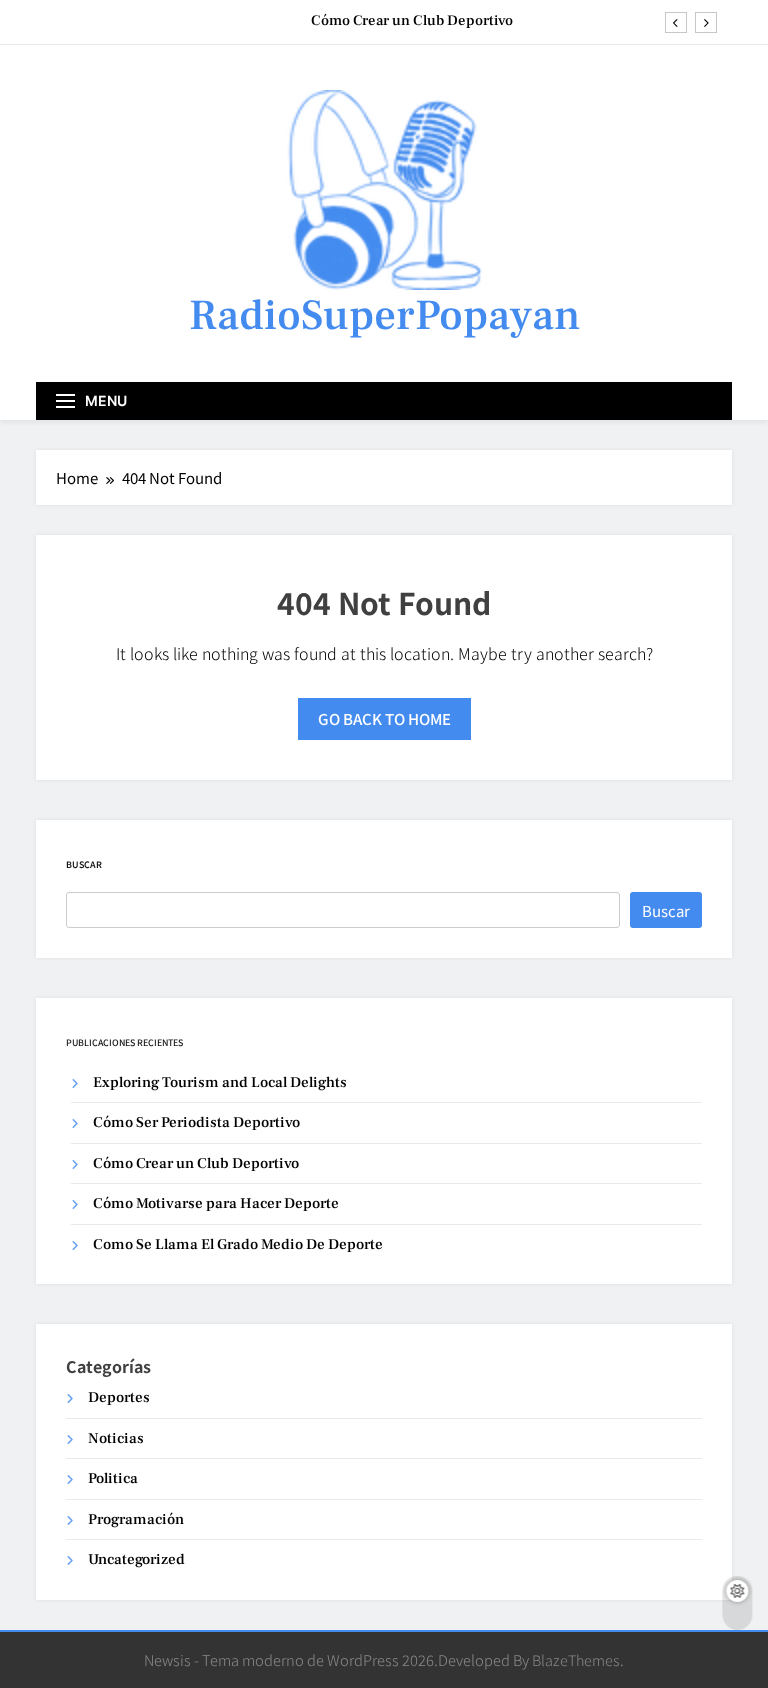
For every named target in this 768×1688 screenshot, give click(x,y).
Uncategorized (136, 1559)
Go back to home (384, 718)
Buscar (84, 864)
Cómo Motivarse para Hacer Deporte (216, 1203)
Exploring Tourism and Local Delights (220, 1082)
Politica (113, 1478)
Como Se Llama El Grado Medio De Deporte (238, 1244)
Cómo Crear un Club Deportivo (412, 21)
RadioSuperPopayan (384, 315)
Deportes (119, 1397)
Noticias (116, 1438)
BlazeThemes (576, 1659)
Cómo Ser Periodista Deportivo (196, 1122)
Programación (136, 1519)
